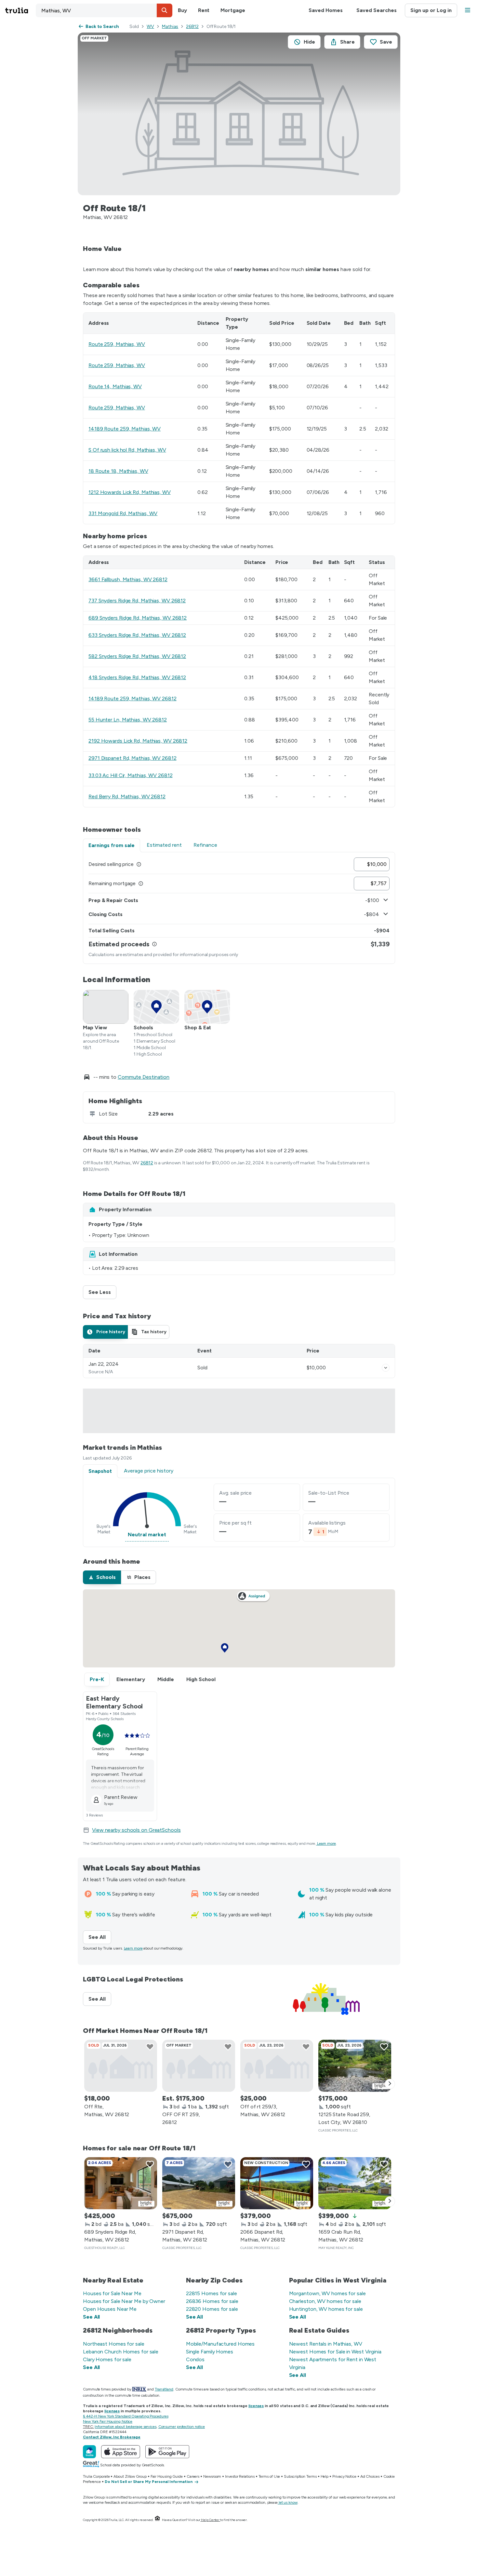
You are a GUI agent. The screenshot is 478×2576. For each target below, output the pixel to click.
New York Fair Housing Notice (108, 2421)
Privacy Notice (344, 2476)
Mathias (170, 27)
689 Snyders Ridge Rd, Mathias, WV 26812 (138, 618)
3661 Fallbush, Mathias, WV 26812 (128, 579)
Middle (166, 1679)
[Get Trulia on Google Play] (167, 2452)
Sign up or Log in (431, 10)
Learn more (326, 1843)
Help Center (210, 2520)
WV (150, 27)
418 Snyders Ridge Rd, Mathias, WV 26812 (137, 677)
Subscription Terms (300, 2476)
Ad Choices (370, 2476)
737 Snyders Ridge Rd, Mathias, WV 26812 (137, 601)
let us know (288, 2502)
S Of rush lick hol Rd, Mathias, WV (127, 450)
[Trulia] (89, 2452)
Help (325, 2476)
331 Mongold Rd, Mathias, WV (123, 513)
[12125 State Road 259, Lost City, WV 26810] (355, 2066)
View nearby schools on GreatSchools (136, 1830)
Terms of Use (269, 2476)
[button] (165, 10)
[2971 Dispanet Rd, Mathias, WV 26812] (199, 2183)
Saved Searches (377, 10)
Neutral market (147, 1535)
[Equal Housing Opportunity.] (157, 2520)
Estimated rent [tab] (164, 845)
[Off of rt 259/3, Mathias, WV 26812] (277, 2066)
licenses (256, 2406)
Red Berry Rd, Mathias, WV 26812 (127, 796)
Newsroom (212, 2476)
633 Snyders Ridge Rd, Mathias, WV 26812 (137, 635)
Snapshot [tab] (100, 1471)
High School (201, 1679)
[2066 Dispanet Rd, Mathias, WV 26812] (277, 2183)
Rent (204, 10)
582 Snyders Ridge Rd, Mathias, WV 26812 (137, 656)
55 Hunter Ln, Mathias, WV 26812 (128, 720)
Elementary (131, 1679)
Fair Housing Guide (167, 2476)
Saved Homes (326, 10)
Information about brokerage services (125, 2427)
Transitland (164, 2389)
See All (100, 1937)
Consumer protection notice (182, 2427)
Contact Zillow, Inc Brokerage (112, 2437)
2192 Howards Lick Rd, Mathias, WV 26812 (138, 741)
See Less (102, 1292)
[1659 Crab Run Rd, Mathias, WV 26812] (355, 2183)
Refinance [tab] (205, 845)
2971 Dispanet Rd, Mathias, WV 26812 (133, 758)
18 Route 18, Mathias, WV (118, 471)
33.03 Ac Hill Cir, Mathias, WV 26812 (130, 775)
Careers (193, 2476)
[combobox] (104, 10)
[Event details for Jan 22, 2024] (386, 1368)
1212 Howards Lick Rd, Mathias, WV (130, 492)
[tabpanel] (239, 908)
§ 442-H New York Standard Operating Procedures (126, 2416)
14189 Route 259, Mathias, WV (125, 429)
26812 (192, 27)
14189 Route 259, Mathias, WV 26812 (133, 699)
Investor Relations (240, 2476)
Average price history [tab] (149, 1471)
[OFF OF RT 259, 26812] (199, 2066)
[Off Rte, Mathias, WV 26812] (121, 2066)
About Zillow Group (130, 2476)
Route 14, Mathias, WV (115, 386)
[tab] (105, 1332)
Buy (182, 10)
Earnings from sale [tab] (112, 845)
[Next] (390, 2084)
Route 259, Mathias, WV (117, 344)
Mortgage (233, 10)
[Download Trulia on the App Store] (121, 2452)
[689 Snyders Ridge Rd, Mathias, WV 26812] (121, 2183)
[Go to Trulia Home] (20, 10)
